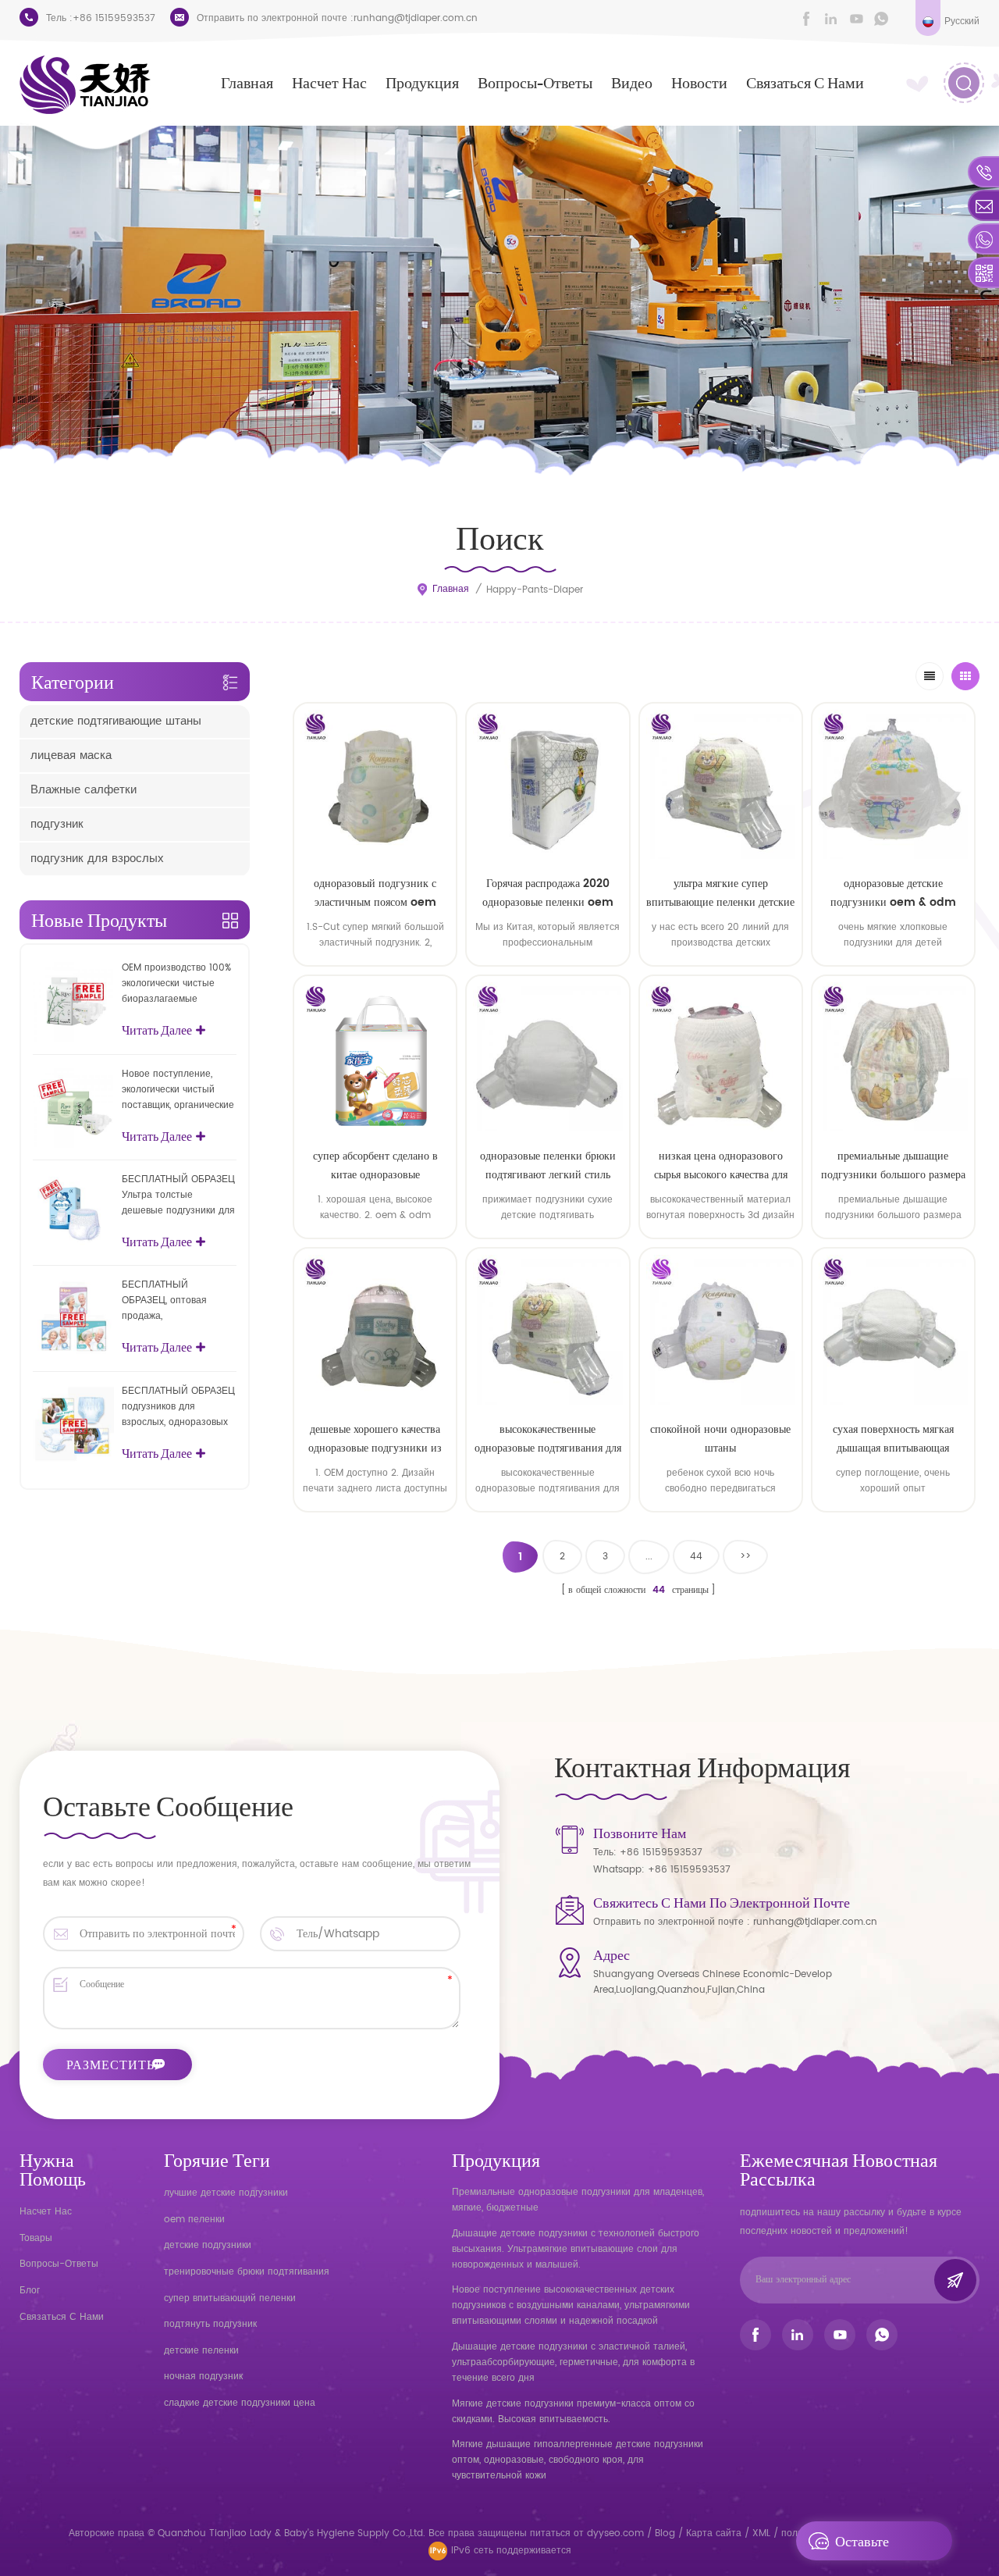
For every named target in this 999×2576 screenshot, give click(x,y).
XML (761, 2533)
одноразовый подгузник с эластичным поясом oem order (375, 893)
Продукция (422, 82)
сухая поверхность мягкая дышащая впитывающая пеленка (893, 1439)
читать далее (375, 1524)
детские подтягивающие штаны (116, 721)
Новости (699, 82)
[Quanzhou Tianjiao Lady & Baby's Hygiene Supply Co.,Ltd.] (85, 85)
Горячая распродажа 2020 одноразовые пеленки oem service (548, 893)
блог (30, 2291)
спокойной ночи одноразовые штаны (720, 1439)
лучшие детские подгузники (226, 2193)
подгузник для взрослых (97, 859)
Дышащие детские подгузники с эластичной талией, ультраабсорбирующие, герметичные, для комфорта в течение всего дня (573, 2362)
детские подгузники (208, 2245)
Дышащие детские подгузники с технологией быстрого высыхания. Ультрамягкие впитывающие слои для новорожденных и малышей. (576, 2249)
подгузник (57, 824)
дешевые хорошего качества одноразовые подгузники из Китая (375, 1439)
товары (36, 2238)
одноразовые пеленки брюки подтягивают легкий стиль (548, 1165)
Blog (665, 2533)
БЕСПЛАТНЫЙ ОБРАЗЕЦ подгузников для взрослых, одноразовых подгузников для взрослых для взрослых (178, 1407)
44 (696, 1557)
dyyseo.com (617, 2533)
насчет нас (329, 82)
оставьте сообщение (870, 2546)
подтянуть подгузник (210, 2324)
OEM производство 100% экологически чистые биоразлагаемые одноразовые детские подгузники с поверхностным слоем (176, 984)
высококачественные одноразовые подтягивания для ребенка (548, 1439)
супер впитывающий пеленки (230, 2298)
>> (745, 1557)
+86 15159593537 (114, 18)
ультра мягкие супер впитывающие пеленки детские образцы (720, 893)
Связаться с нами (805, 82)
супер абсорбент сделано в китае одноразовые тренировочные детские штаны (375, 1166)
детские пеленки (201, 2351)
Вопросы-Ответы (535, 82)
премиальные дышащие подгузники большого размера (893, 1165)
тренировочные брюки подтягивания (247, 2272)
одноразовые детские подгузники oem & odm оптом (893, 893)
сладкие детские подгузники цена (240, 2403)
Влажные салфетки (84, 790)
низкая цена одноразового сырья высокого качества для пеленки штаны (721, 1166)
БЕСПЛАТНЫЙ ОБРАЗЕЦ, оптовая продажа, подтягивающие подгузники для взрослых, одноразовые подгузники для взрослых (179, 1301)
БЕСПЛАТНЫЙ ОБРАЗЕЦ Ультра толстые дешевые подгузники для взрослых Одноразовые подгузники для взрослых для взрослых (179, 1195)
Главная (247, 82)
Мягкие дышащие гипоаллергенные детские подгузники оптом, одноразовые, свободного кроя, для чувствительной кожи (578, 2460)
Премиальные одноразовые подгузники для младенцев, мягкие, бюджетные (578, 2200)
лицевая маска (71, 755)
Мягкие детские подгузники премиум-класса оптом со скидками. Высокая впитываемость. (573, 2412)
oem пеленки (194, 2220)
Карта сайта (714, 2533)
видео (632, 82)
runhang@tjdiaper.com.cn (416, 18)
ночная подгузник (203, 2376)
